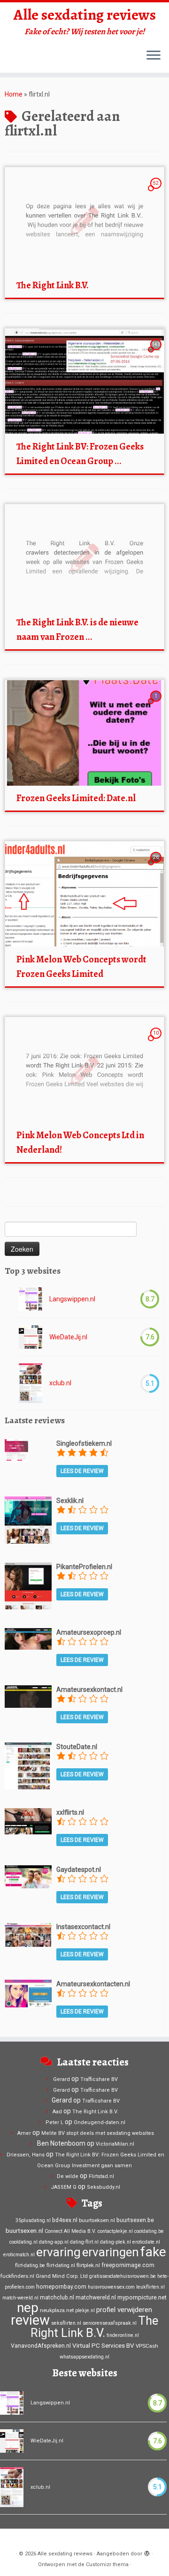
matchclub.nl (57, 2298)
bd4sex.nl (65, 2220)
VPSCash (147, 2346)
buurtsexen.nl (24, 2231)
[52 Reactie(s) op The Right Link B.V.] (157, 192)
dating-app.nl (54, 2242)
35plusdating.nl (33, 2220)
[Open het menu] (154, 56)
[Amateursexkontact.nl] (28, 1696)
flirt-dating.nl (61, 2265)
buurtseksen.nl (97, 2220)
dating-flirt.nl (84, 2242)
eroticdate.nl (146, 2242)
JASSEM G (64, 2187)
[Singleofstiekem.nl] (16, 1450)
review (30, 2320)
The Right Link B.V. (53, 285)
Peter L (54, 2122)
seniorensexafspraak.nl (110, 2323)
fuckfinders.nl (17, 2276)
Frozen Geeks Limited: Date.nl (76, 798)
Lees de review (82, 1471)
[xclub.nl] (31, 1383)
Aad (57, 2112)
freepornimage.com (128, 2265)
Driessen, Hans (26, 2155)
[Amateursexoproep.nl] (28, 1638)
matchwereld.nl (96, 2298)
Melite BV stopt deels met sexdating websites (98, 2133)
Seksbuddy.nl (104, 2187)
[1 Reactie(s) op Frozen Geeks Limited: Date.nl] (157, 705)
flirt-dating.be (30, 2265)
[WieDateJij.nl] (31, 1337)
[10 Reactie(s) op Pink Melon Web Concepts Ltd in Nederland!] (157, 1042)
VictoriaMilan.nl (115, 2144)
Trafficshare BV (99, 2079)
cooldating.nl (23, 2242)
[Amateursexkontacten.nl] (28, 1993)
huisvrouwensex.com (111, 2287)
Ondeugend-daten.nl (100, 2122)
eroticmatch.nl (19, 2255)
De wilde (68, 2176)
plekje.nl (85, 2310)
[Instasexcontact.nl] (28, 1934)
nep (28, 2308)
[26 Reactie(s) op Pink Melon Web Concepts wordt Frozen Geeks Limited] (157, 866)
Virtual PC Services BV (103, 2345)
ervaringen (111, 2252)
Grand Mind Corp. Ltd (62, 2276)
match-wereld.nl (20, 2298)
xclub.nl (60, 1383)
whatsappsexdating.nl (84, 2357)
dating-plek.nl (115, 2242)
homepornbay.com (61, 2287)
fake (153, 2252)
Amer (24, 2133)
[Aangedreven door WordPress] (147, 2552)
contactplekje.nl (115, 2231)
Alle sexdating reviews (85, 15)
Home (14, 94)
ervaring (58, 2252)
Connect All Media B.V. (70, 2231)
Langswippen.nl (72, 1299)
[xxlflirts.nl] (28, 1821)
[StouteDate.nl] (28, 1765)
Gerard (61, 2079)
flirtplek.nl (88, 2265)
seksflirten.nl (66, 2323)
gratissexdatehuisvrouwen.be (123, 2276)
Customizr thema (107, 2565)
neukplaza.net (57, 2310)
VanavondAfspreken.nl (41, 2346)
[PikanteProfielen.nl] (28, 1585)
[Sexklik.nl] (28, 1519)
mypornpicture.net (142, 2297)
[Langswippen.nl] (31, 1299)
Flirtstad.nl (101, 2176)
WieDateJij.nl (68, 1337)
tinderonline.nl (123, 2335)
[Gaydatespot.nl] (28, 1876)
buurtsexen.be (135, 2220)
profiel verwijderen (124, 2310)
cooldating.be (149, 2231)
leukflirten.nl (150, 2287)
